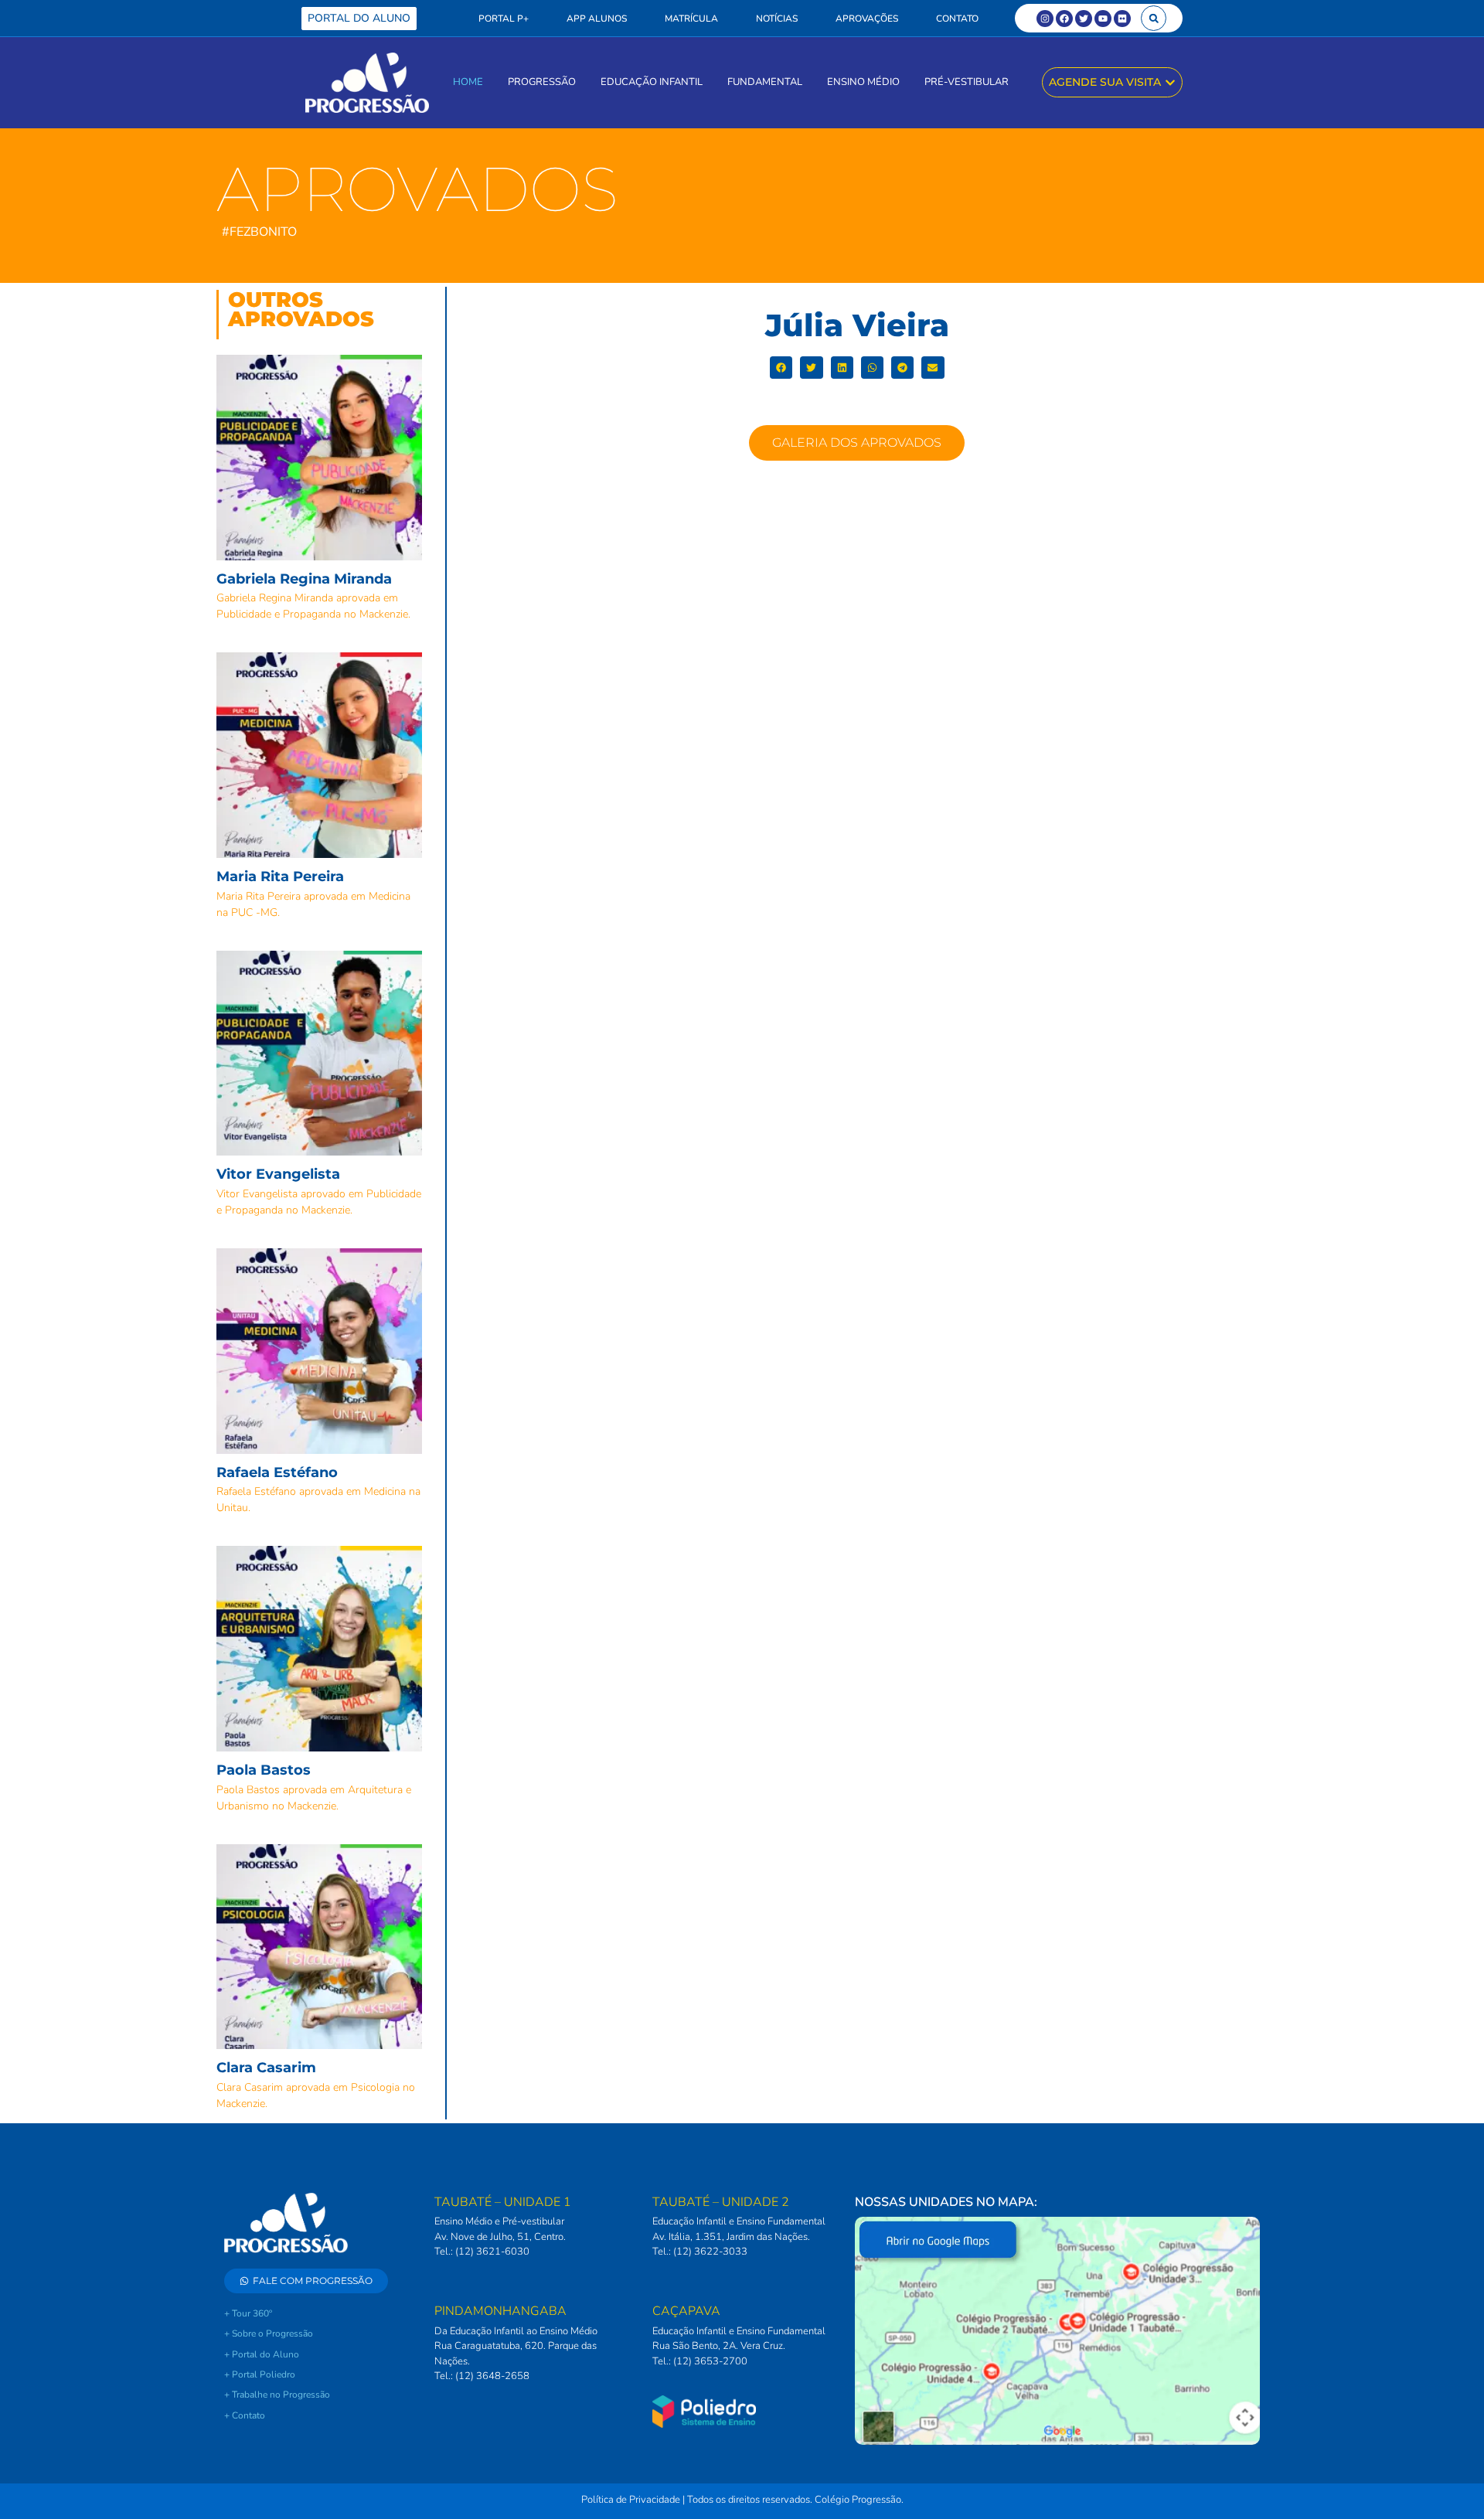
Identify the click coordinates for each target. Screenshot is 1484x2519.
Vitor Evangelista (278, 1174)
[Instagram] (1045, 19)
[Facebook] (1064, 19)
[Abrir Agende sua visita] (1170, 82)
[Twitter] (1084, 19)
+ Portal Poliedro (260, 2374)
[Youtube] (1103, 19)
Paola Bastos (264, 1770)
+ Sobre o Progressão (269, 2333)
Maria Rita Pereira (280, 877)
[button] (1154, 18)
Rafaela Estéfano (277, 1472)
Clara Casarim (266, 2068)
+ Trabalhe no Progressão (277, 2395)
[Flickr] (1122, 19)
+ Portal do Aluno (262, 2354)
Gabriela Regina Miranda (304, 579)
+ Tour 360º (248, 2313)
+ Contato (245, 2415)
